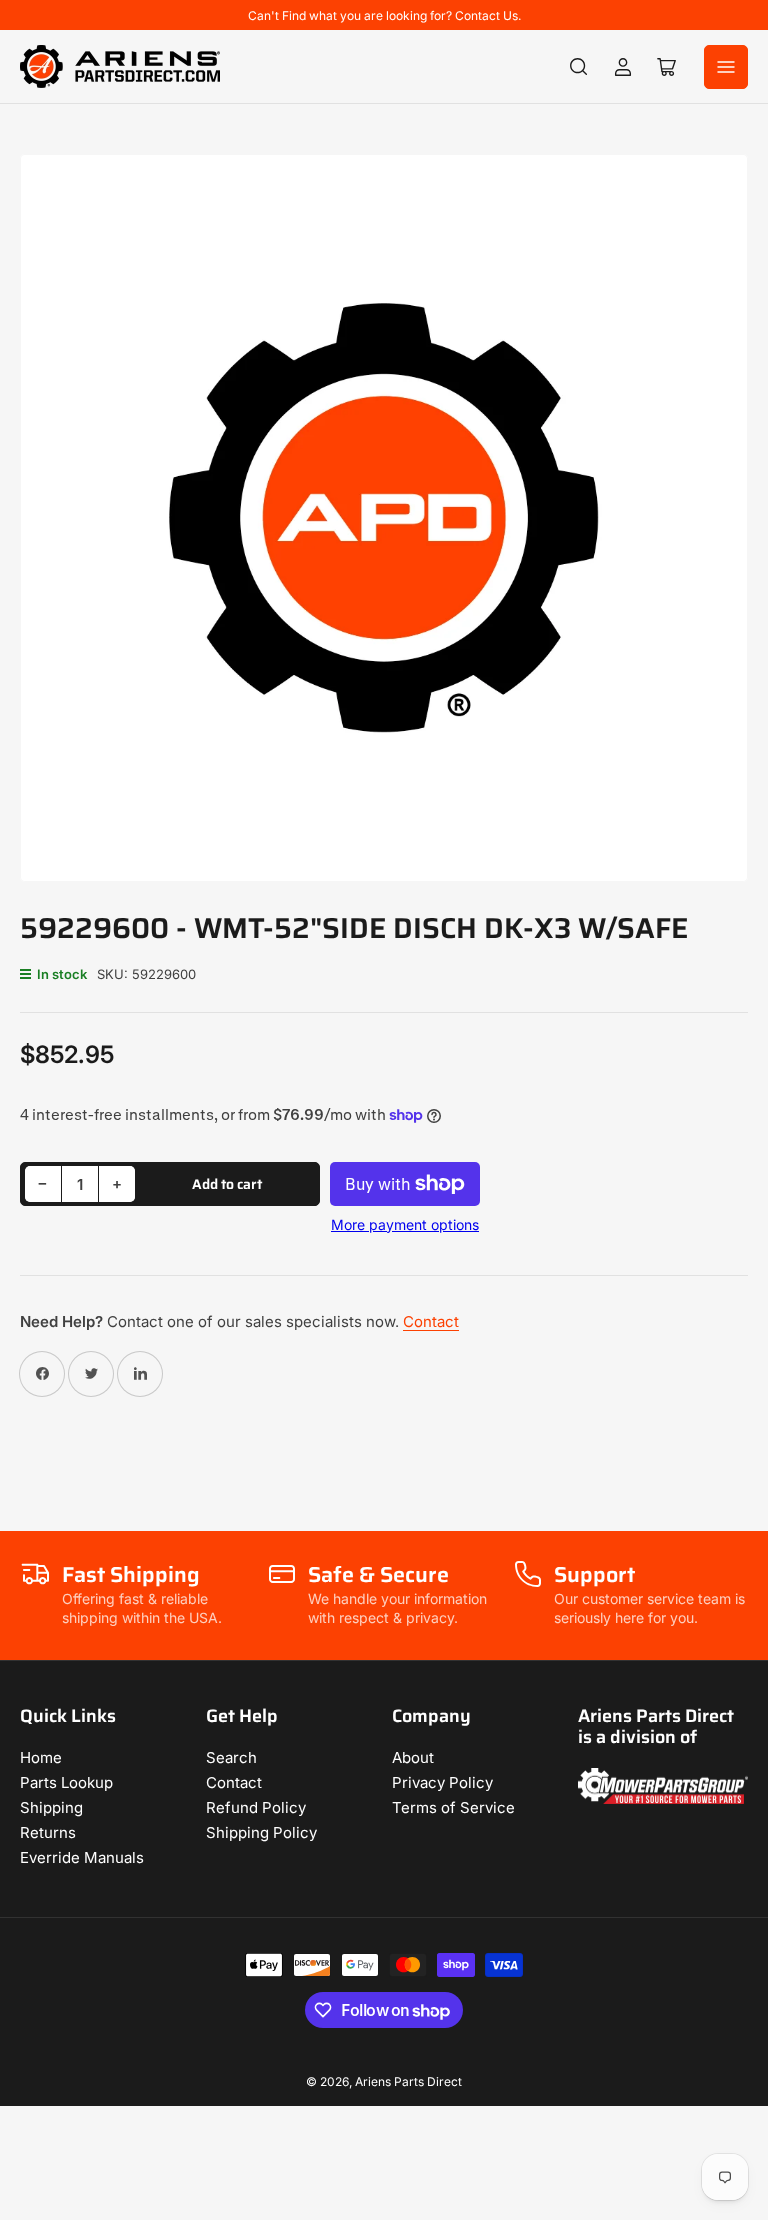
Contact (431, 1321)
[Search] (579, 67)
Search (231, 1757)
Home (41, 1757)
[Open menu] (726, 67)
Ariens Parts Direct (408, 2081)
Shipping (51, 1807)
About (413, 1757)
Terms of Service (453, 1807)
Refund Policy (256, 1807)
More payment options (405, 1224)
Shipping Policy (261, 1832)
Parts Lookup (66, 1782)
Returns (48, 1832)
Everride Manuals (82, 1857)
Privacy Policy (442, 1782)
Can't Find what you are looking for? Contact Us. (384, 15)
